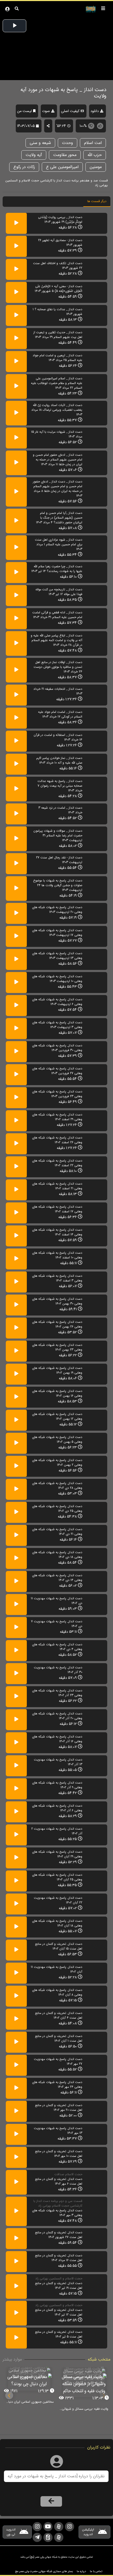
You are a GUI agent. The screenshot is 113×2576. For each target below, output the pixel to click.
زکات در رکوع (24, 167)
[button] (9, 2395)
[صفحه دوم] (70, 2527)
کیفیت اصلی (70, 111)
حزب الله (95, 155)
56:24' (61, 126)
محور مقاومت (65, 155)
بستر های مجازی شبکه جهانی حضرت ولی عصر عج (44, 2571)
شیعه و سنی (40, 143)
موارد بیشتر (12, 2360)
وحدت (68, 143)
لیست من (24, 111)
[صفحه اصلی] (37, 2527)
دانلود (95, 111)
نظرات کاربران (99, 2448)
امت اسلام (93, 143)
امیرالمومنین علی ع (62, 167)
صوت (46, 111)
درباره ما (81, 2571)
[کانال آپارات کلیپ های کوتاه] (59, 2537)
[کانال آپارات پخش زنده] (59, 2527)
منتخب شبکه (99, 2360)
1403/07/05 (26, 126)
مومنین (96, 167)
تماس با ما (96, 2571)
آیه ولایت (34, 155)
